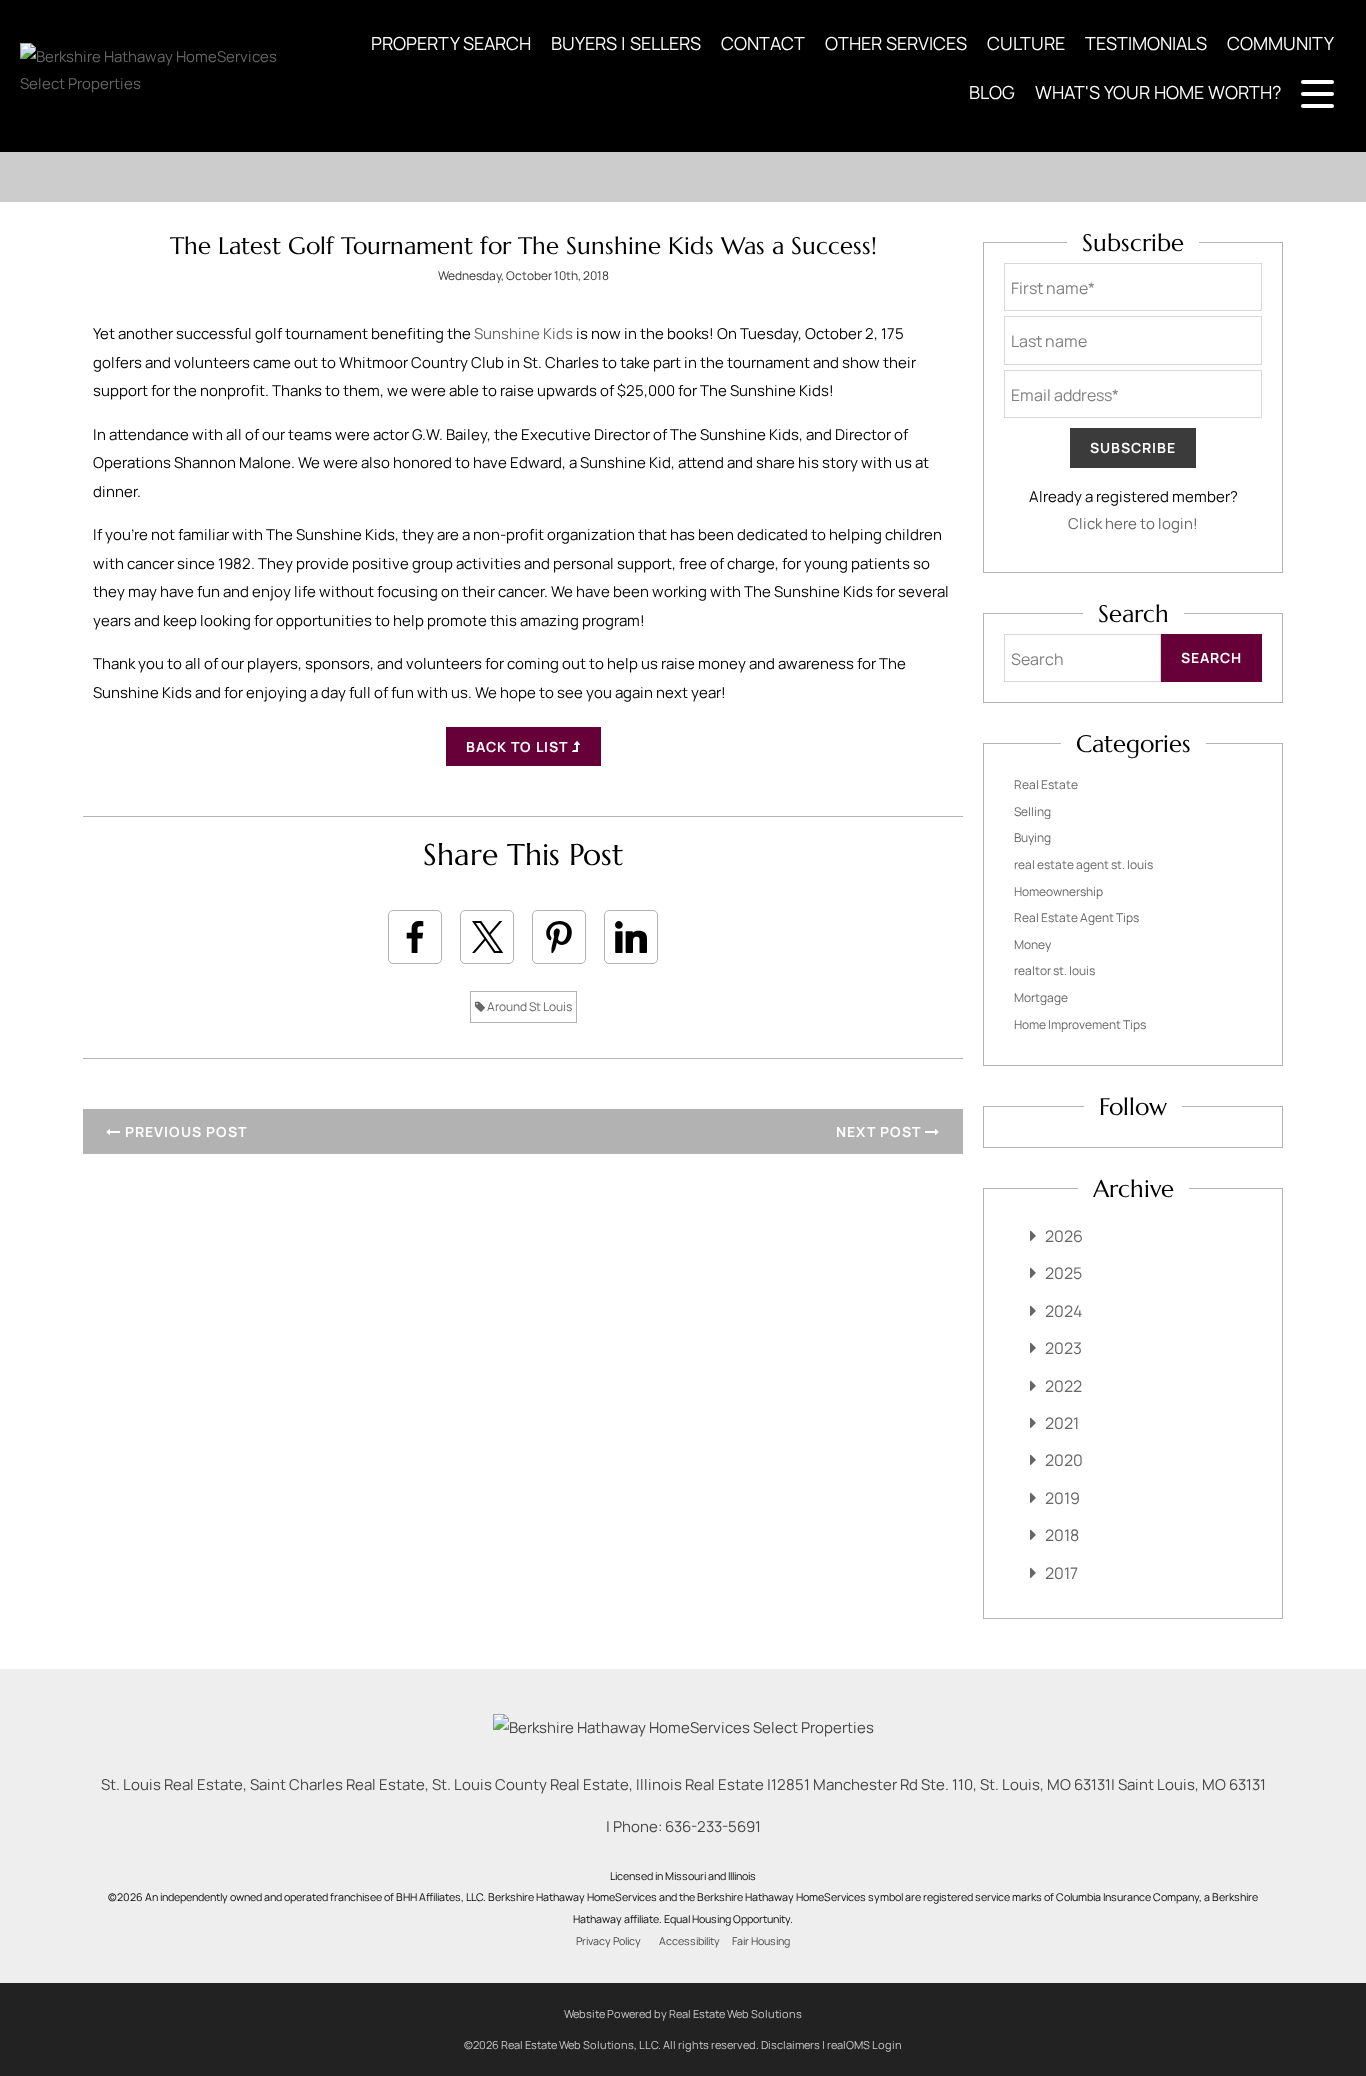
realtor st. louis (1054, 970)
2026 (1064, 1236)
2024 (1063, 1311)
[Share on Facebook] (415, 937)
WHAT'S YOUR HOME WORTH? (1158, 92)
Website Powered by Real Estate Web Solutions (683, 2013)
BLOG (992, 92)
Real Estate (1046, 784)
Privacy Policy (608, 1941)
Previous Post (184, 1131)
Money (1032, 944)
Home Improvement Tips (1080, 1024)
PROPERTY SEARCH (451, 43)
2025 (1063, 1273)
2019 (1062, 1498)
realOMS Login (864, 2044)
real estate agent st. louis (1083, 864)
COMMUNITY (1280, 43)
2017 (1061, 1573)
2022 (1063, 1386)
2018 (1062, 1535)
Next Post (880, 1131)
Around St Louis (528, 1006)
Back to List (519, 746)
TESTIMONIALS (1146, 43)
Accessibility (689, 1941)
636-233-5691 (713, 1826)
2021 (1062, 1423)
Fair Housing (761, 1941)
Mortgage (1041, 997)
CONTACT (763, 43)
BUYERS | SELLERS (626, 43)
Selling (1032, 811)
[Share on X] (487, 937)
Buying (1032, 837)
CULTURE (1026, 43)
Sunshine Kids (523, 333)
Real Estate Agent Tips (1076, 917)
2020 (1064, 1460)
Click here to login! (1133, 523)
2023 (1063, 1348)
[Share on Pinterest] (559, 937)
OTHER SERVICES (896, 43)
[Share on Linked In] (631, 937)
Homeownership (1058, 891)
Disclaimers (790, 2044)
